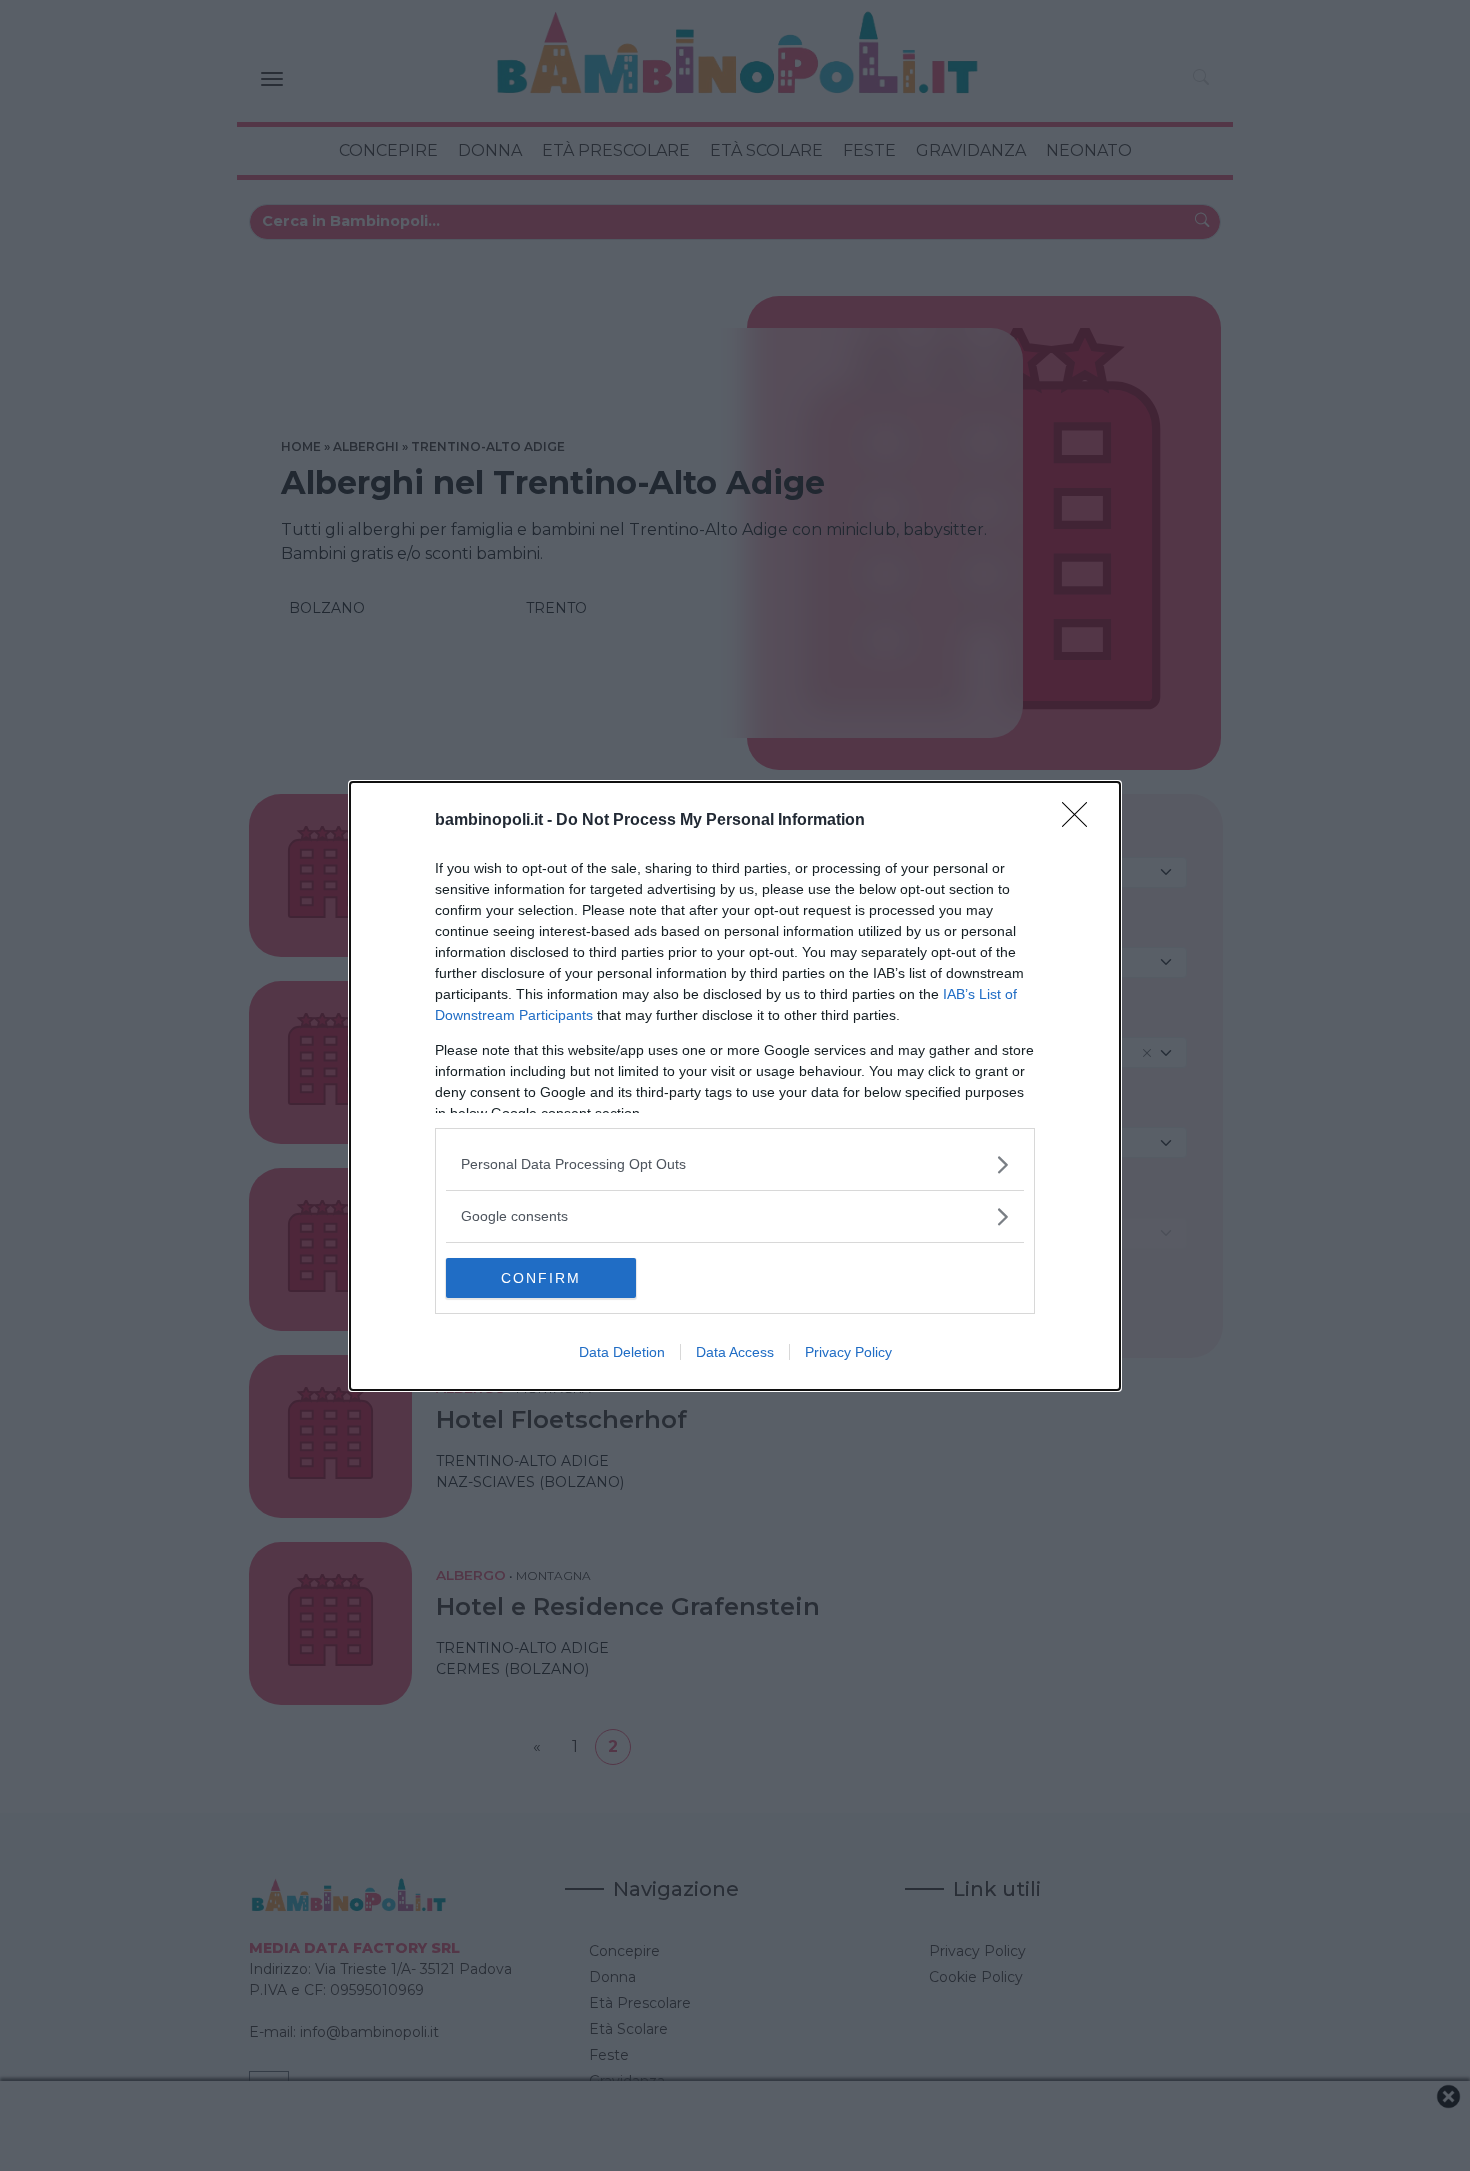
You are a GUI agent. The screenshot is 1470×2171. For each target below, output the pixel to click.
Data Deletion (622, 1352)
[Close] (1081, 821)
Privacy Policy (848, 1352)
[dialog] (735, 1086)
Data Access (735, 1352)
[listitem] (735, 1164)
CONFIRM (541, 1278)
